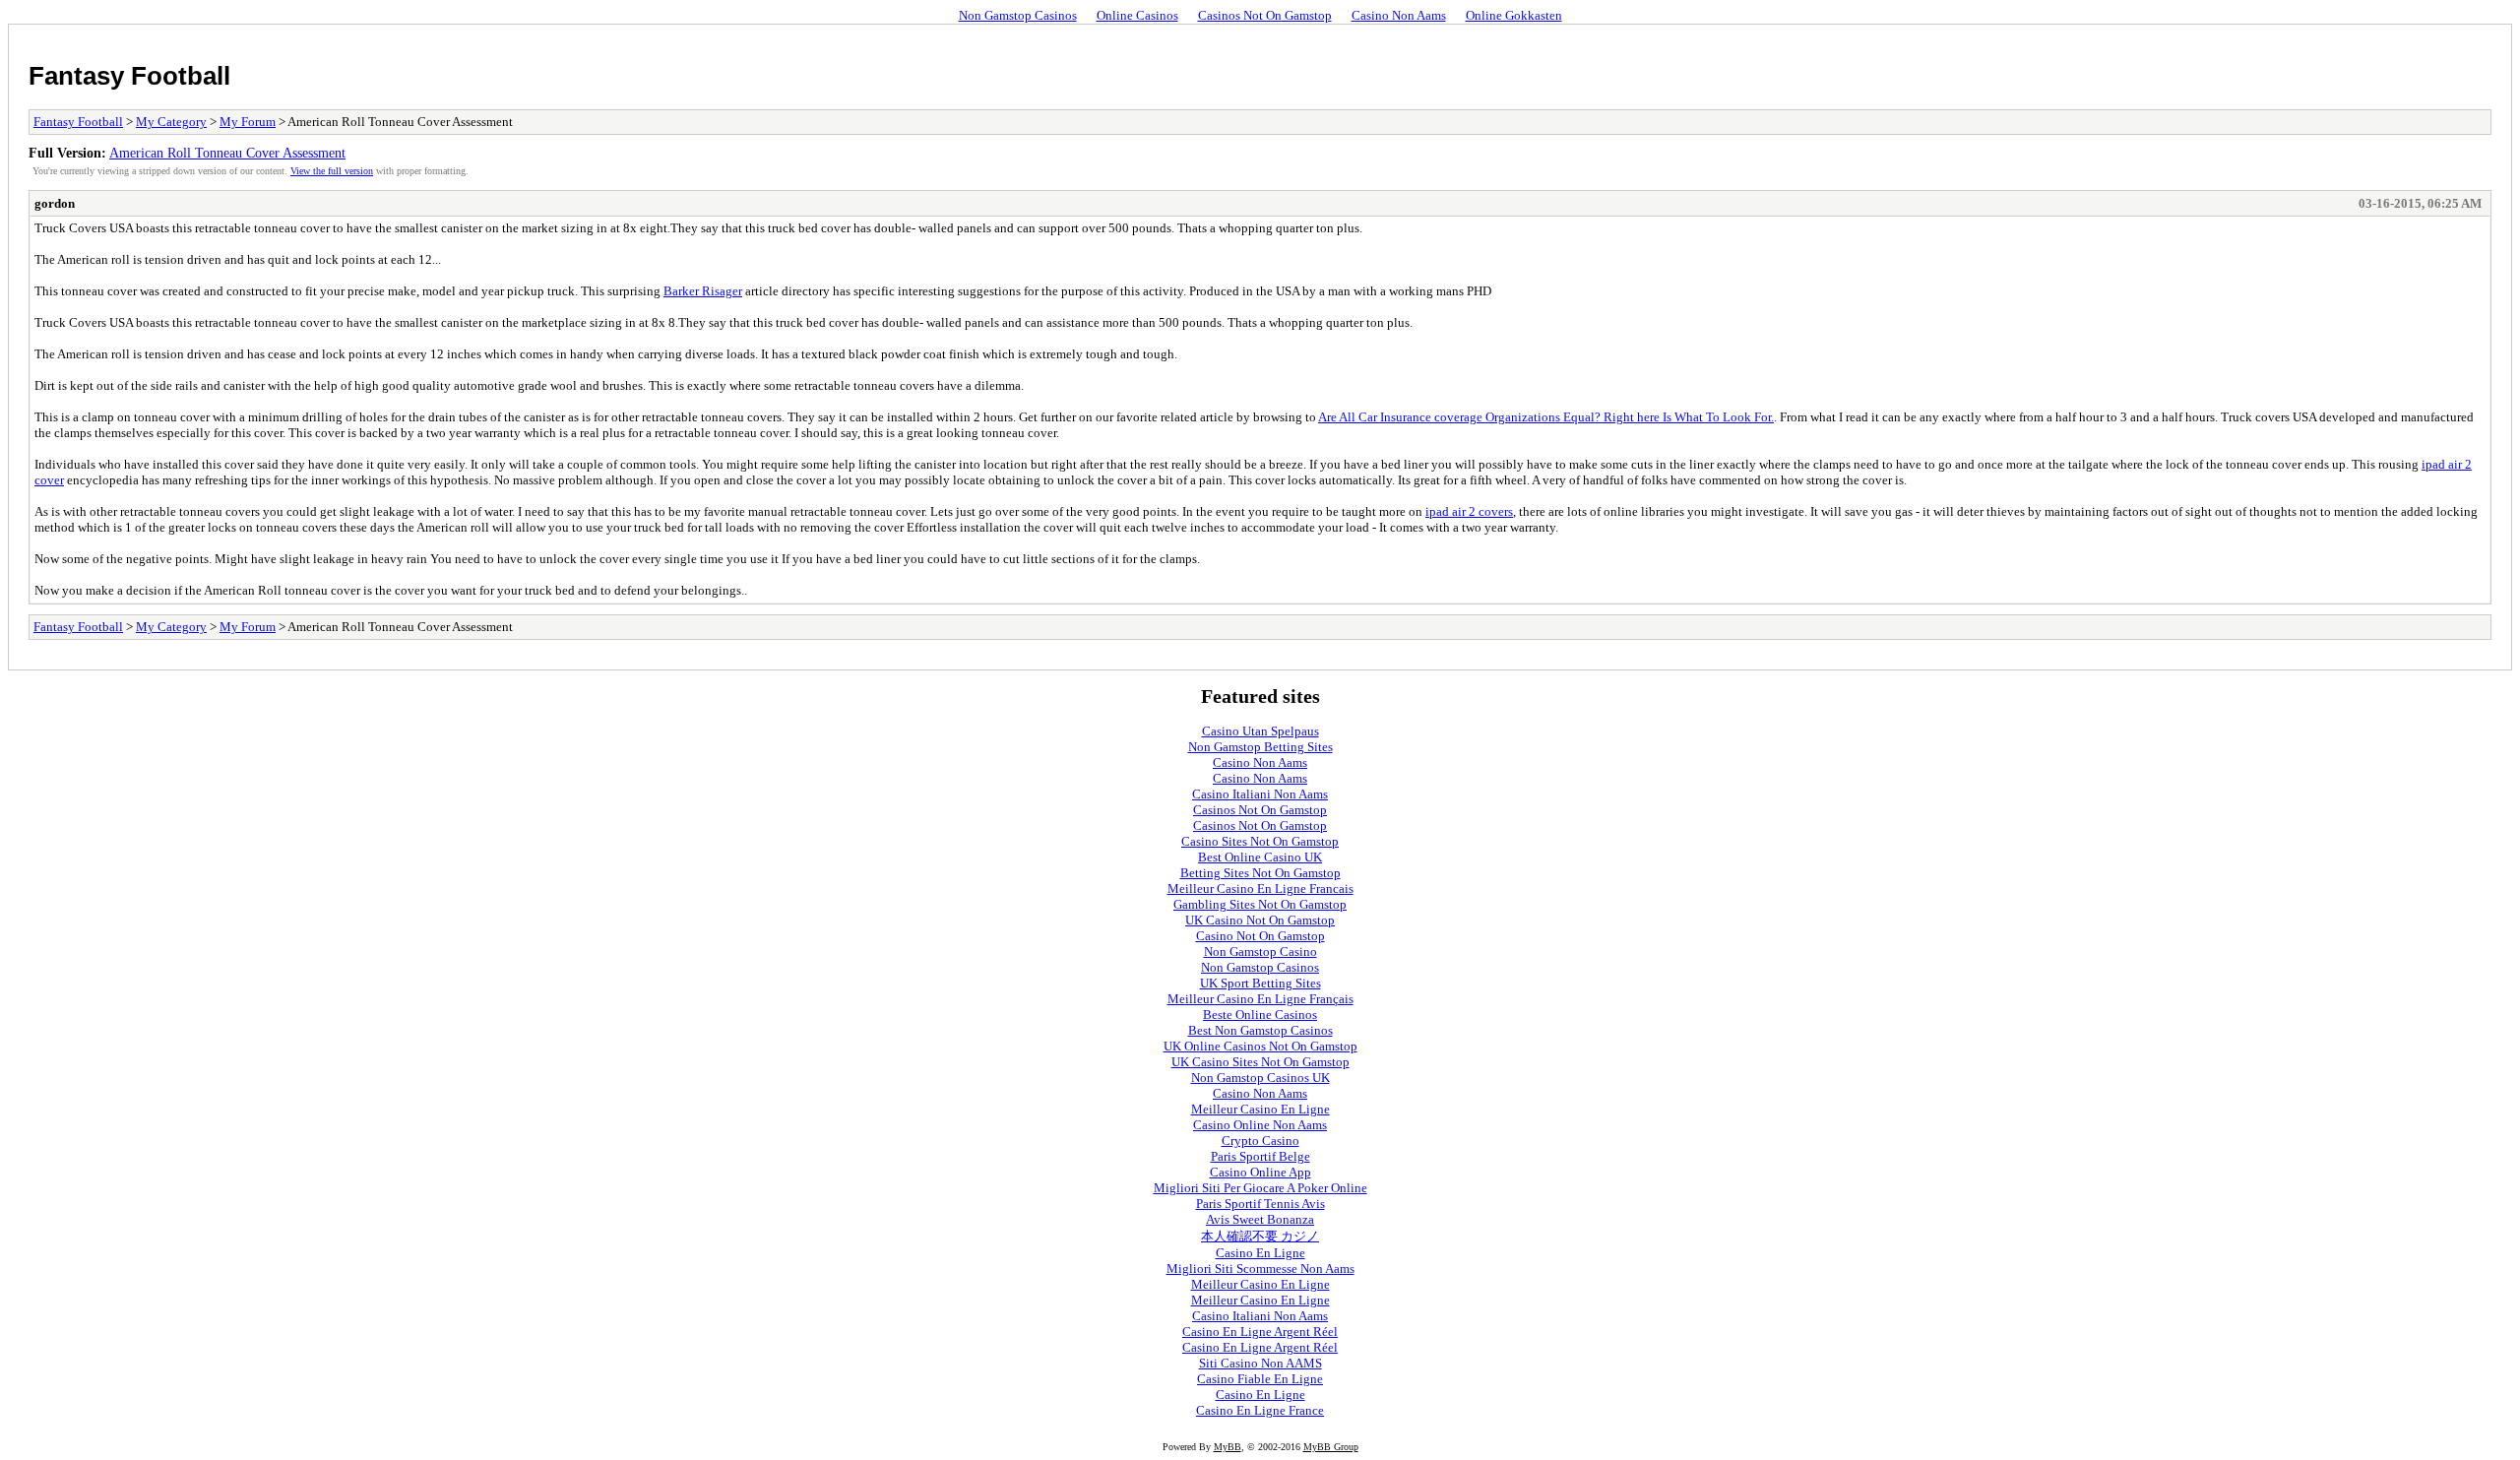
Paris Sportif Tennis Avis (1260, 1204)
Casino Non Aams (1399, 15)
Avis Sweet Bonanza (1260, 1219)
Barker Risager (703, 291)
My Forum (248, 122)
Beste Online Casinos (1260, 1015)
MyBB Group (1331, 1447)
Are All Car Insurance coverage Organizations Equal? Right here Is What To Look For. (1546, 417)
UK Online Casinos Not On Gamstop (1260, 1046)
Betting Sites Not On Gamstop (1260, 873)
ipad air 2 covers (1469, 511)
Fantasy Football (129, 76)
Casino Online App (1260, 1172)
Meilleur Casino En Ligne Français (1260, 999)
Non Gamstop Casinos (1018, 15)
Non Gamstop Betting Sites (1260, 747)
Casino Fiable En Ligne (1260, 1379)
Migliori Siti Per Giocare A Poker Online (1260, 1188)
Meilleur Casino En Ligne (1260, 1109)
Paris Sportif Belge (1260, 1156)
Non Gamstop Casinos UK (1260, 1078)
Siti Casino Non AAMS (1260, 1363)
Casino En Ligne (1260, 1253)
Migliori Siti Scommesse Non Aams (1260, 1269)
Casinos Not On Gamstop (1265, 15)
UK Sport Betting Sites (1260, 983)
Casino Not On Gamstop (1260, 936)
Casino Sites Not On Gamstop (1260, 841)
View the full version (332, 171)
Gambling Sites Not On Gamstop (1260, 904)
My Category (171, 122)
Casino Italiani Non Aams (1260, 794)
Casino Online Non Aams (1260, 1125)
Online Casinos (1137, 15)
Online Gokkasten (1514, 15)
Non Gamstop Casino (1260, 952)
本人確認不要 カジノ (1260, 1236)
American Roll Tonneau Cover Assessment (227, 153)
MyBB (1228, 1447)
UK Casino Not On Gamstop (1260, 920)
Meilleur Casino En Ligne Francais (1260, 889)
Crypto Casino (1260, 1141)
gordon (55, 203)
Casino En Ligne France (1260, 1410)
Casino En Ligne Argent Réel (1260, 1332)
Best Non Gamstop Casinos (1260, 1030)
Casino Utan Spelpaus (1260, 731)
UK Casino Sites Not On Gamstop (1260, 1062)
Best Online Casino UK (1260, 857)
